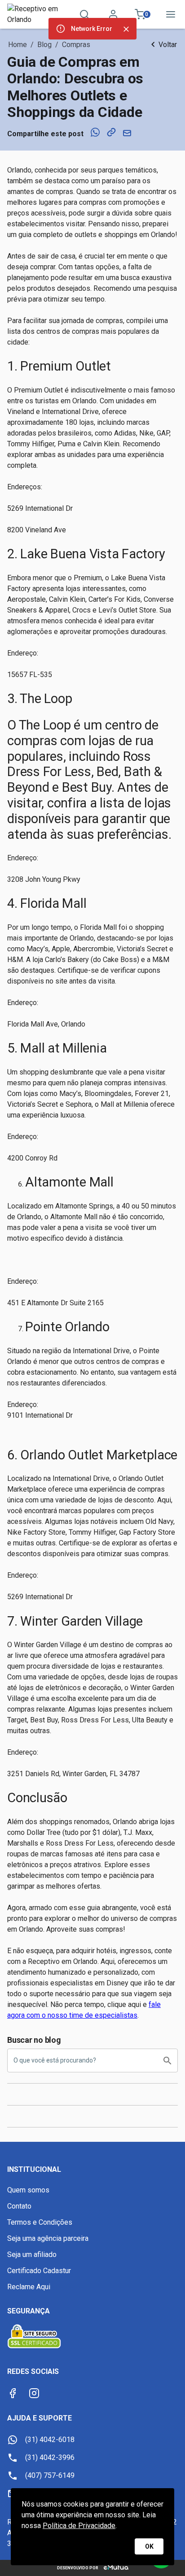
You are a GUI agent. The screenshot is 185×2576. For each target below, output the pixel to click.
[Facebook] (13, 2393)
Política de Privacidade (79, 2526)
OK (149, 2546)
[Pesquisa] (84, 14)
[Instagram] (34, 2393)
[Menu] (171, 14)
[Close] (126, 29)
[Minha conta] (113, 14)
